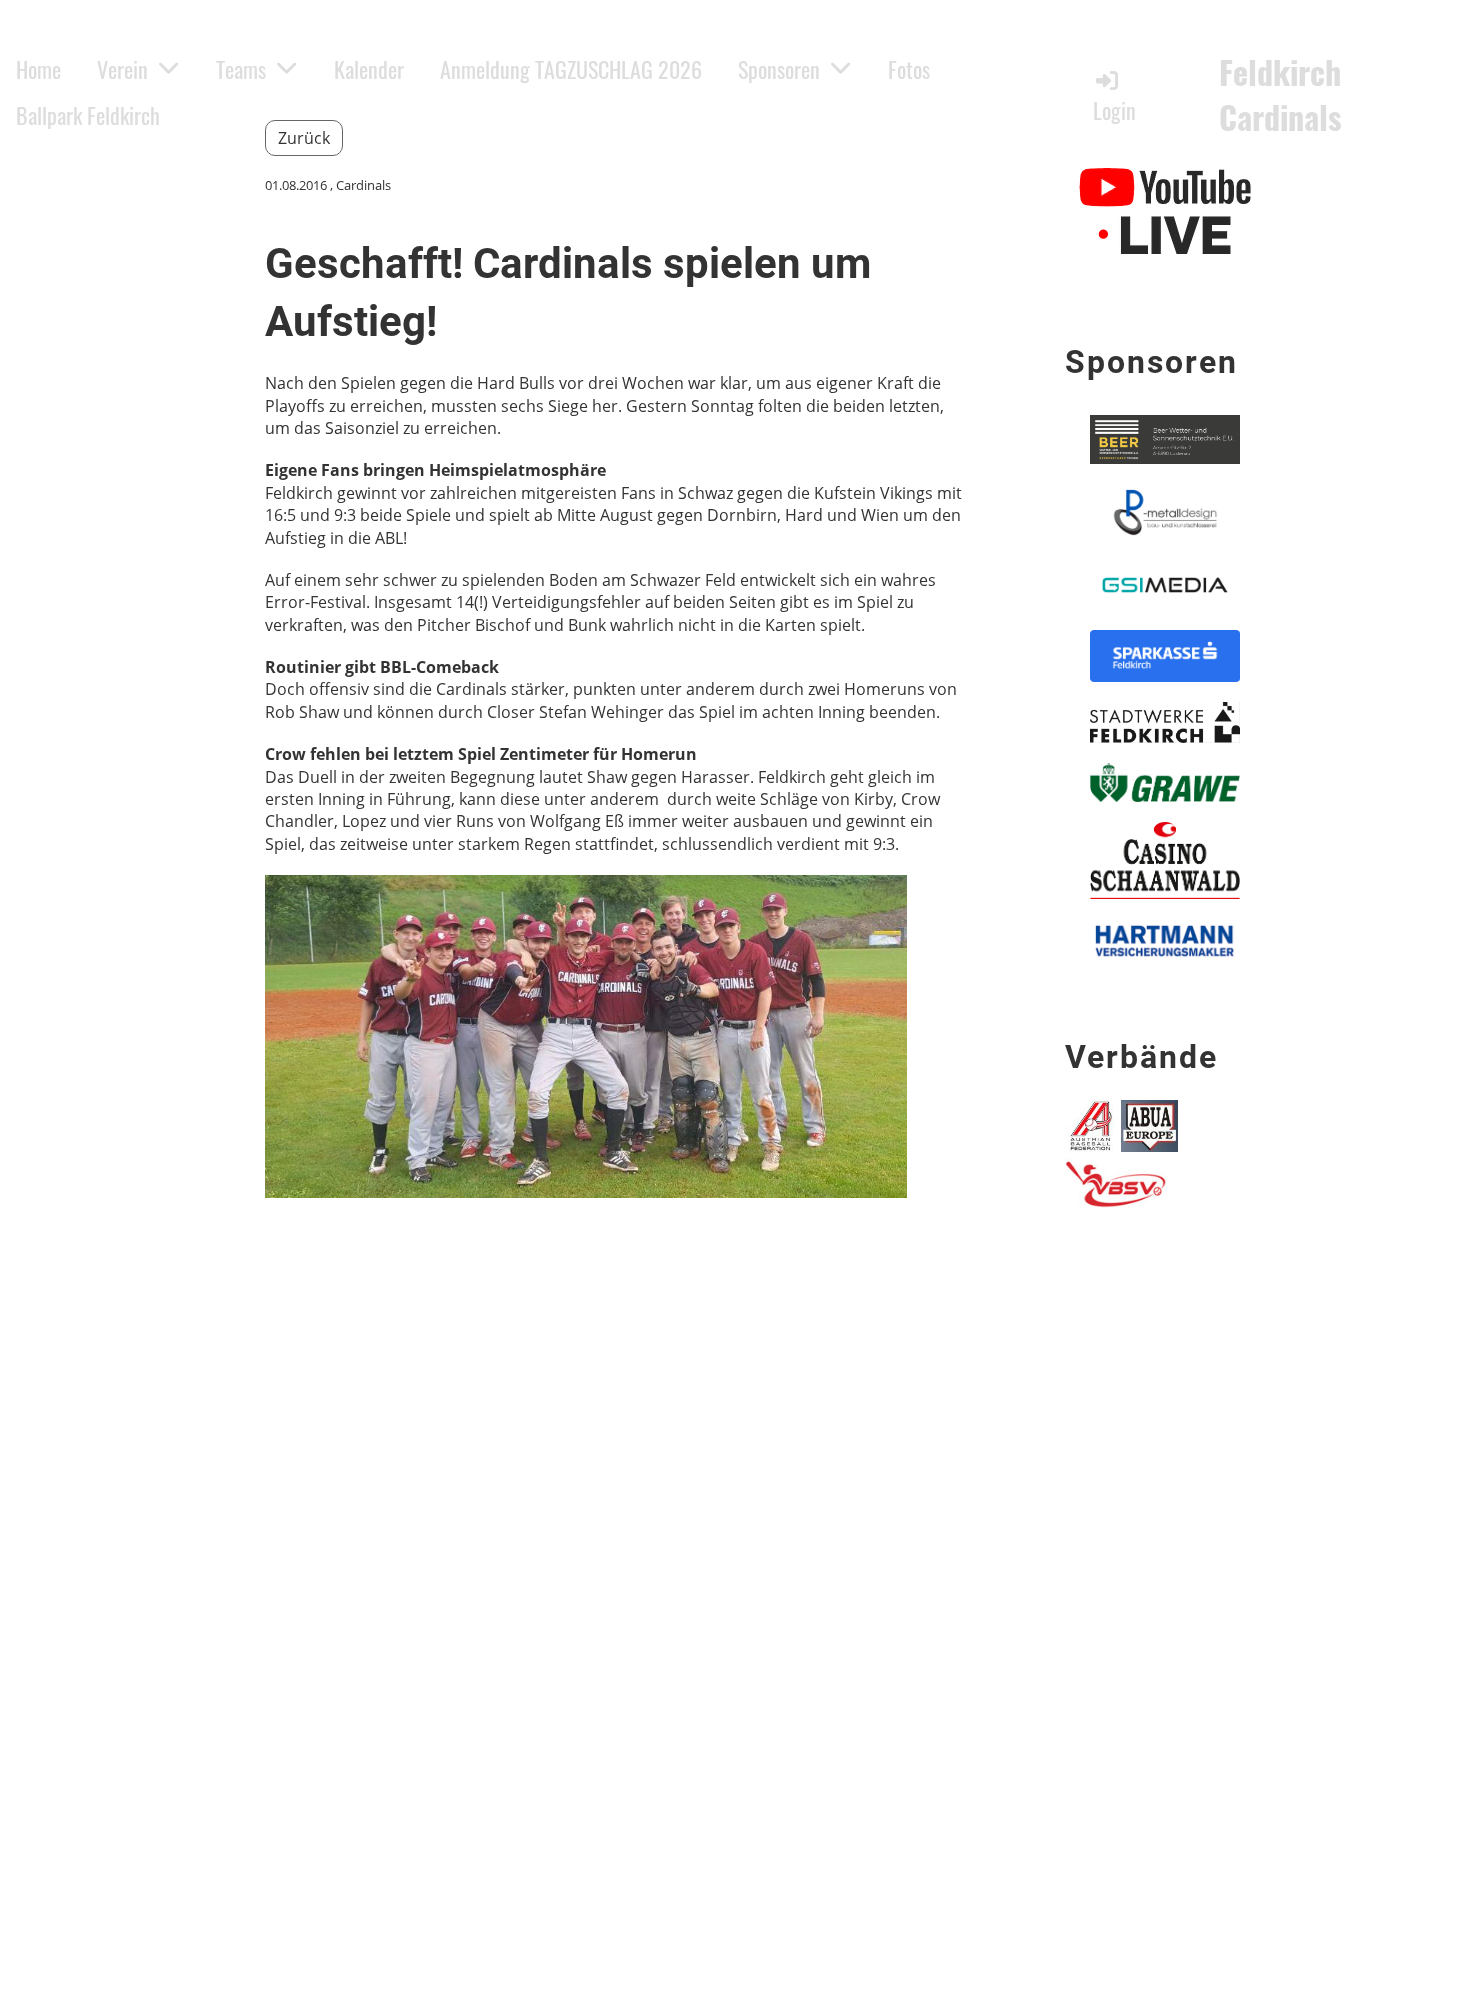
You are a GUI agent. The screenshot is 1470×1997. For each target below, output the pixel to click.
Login (1114, 110)
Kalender (369, 69)
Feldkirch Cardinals (1280, 95)
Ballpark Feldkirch (88, 115)
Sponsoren (779, 69)
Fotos (909, 69)
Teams (241, 69)
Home (38, 69)
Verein (122, 69)
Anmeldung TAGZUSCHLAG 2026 (571, 69)
